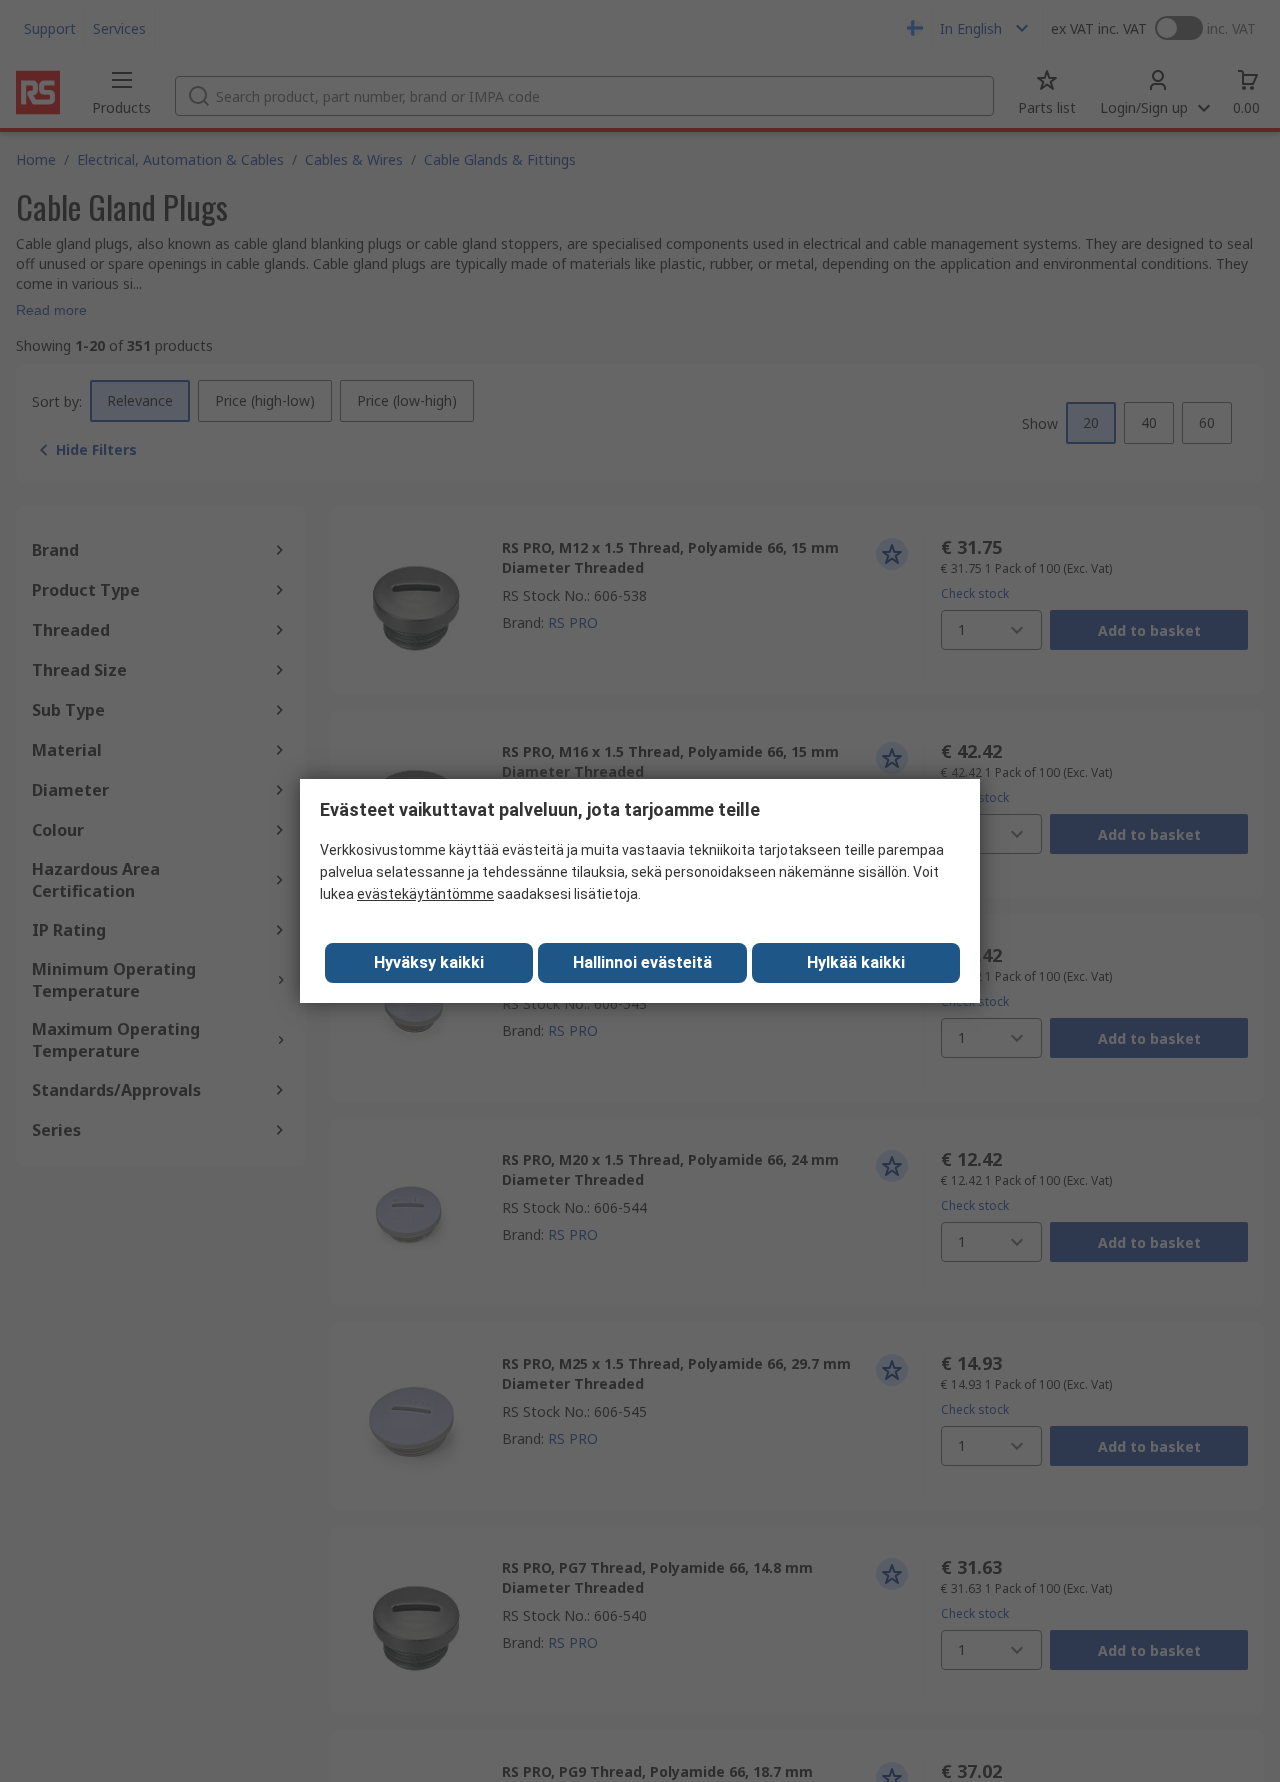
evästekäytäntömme (425, 894)
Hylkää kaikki (856, 962)
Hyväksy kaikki (429, 962)
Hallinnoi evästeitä (642, 962)
